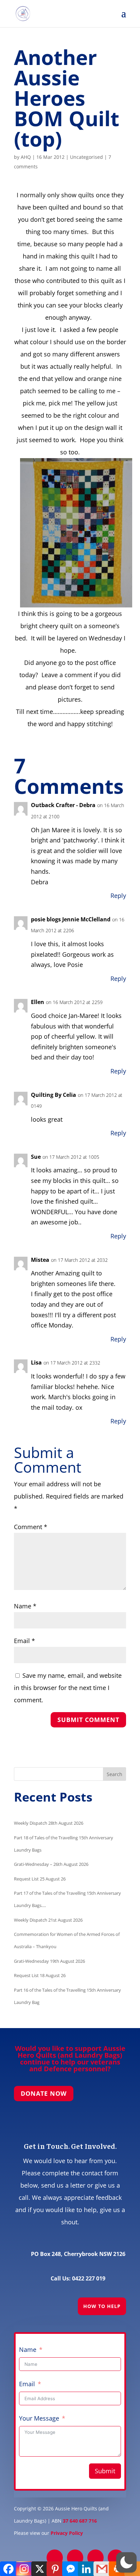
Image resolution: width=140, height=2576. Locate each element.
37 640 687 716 (80, 2521)
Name (25, 1606)
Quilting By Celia (54, 1095)
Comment (31, 1527)
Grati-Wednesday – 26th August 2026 (51, 1864)
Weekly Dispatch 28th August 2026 (49, 1823)
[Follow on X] (75, 2558)
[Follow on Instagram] (95, 2558)
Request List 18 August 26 (40, 1975)
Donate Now (44, 2093)
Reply (118, 896)
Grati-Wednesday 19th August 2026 (49, 1961)
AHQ (26, 157)
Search (115, 1774)
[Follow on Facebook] (55, 2558)
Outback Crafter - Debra (63, 805)
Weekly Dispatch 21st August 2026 (48, 1920)
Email (24, 1641)
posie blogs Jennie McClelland (71, 919)
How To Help (102, 2306)
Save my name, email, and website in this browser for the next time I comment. (68, 1688)
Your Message (39, 2418)
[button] (126, 2562)
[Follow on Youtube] (116, 2558)
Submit (105, 2471)
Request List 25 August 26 (40, 1879)
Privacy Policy (67, 2533)
